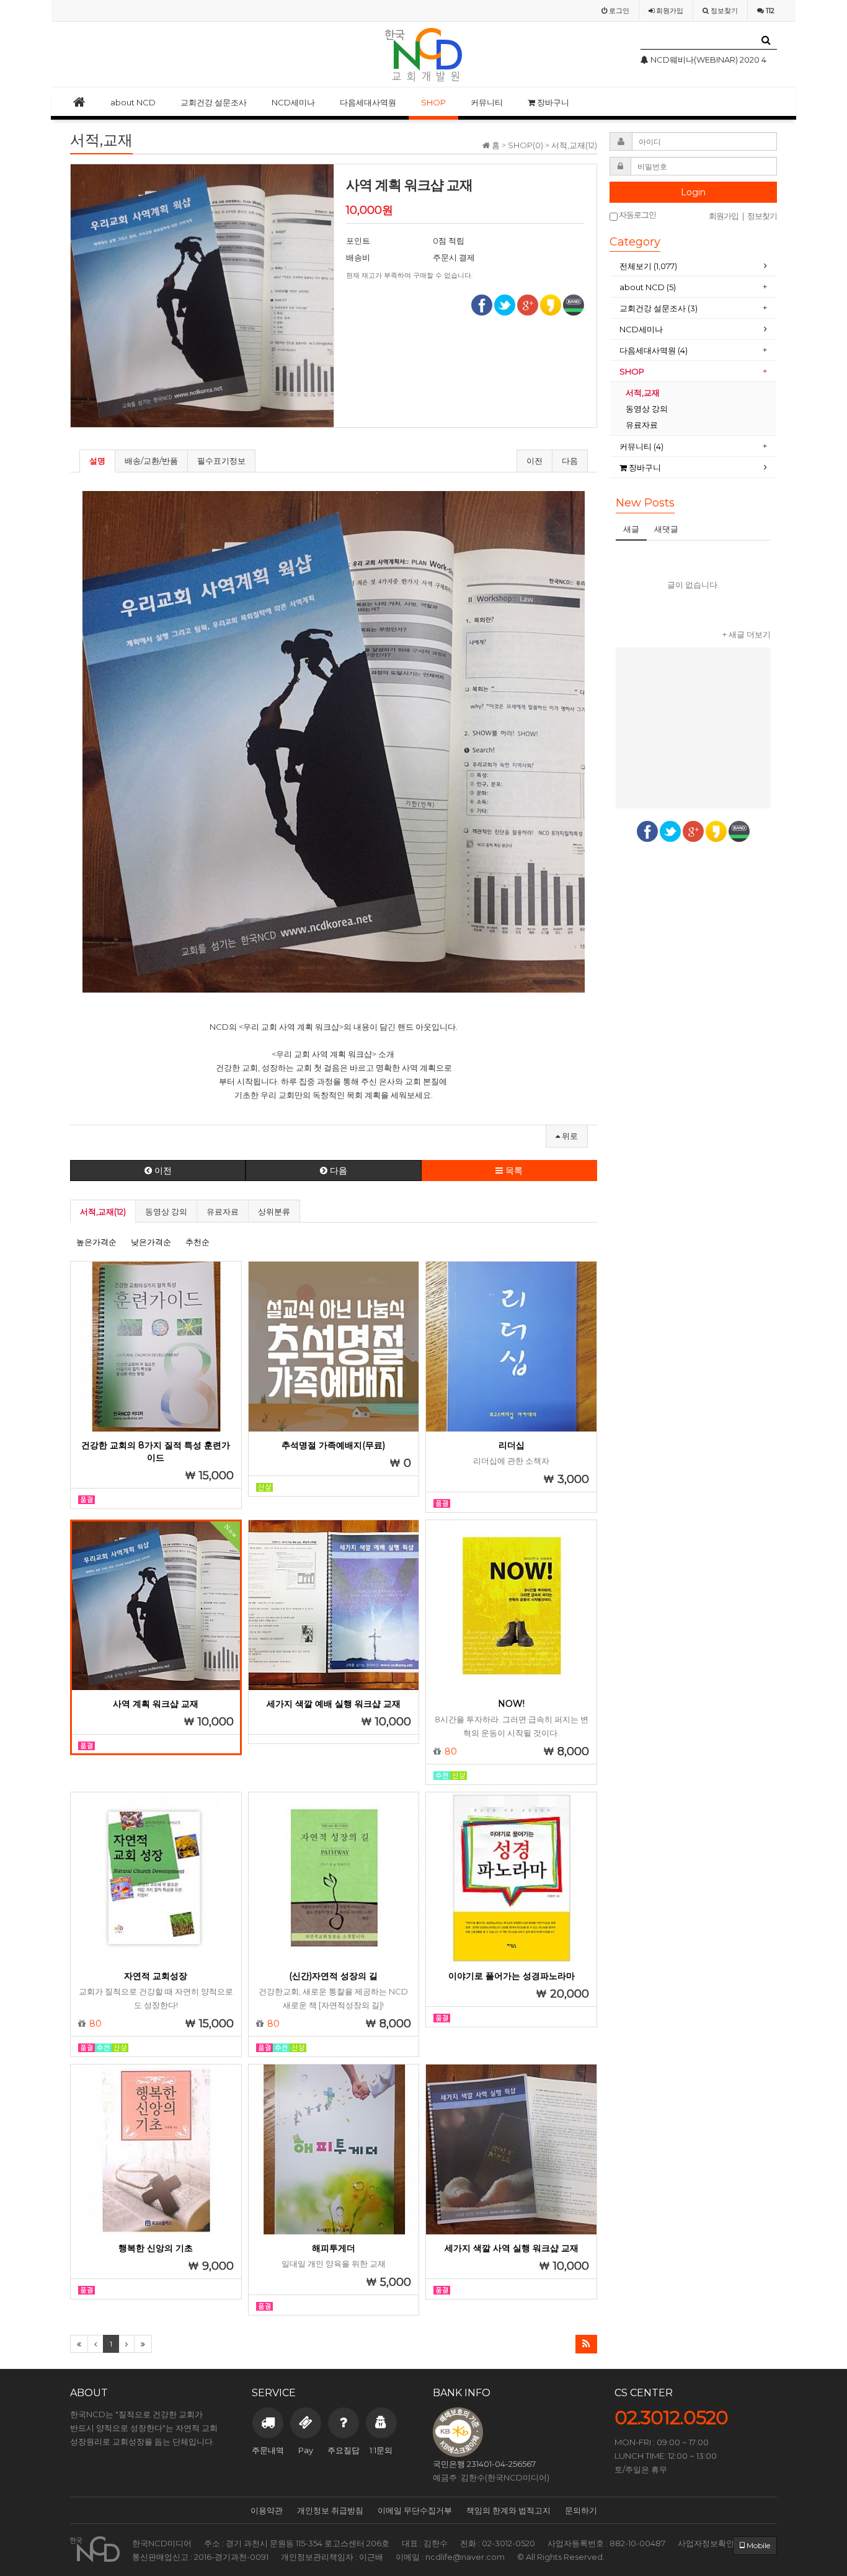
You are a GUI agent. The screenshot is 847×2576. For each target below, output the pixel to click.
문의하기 (581, 2510)
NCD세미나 (293, 102)
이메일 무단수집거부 (415, 2510)
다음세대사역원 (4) (654, 350)
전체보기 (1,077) (648, 266)
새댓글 (666, 529)
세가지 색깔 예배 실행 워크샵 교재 (334, 1704)
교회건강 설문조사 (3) (659, 308)
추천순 (197, 1242)
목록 (513, 1171)
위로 (569, 1136)
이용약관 (267, 2510)
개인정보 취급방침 (330, 2510)
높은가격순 (96, 1242)
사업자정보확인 (706, 2543)
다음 (570, 461)
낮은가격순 (151, 1242)
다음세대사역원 (368, 102)
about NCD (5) (648, 287)
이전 (534, 461)
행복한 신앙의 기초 (156, 2248)
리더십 (512, 1445)
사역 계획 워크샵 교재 (156, 1704)
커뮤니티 (487, 102)
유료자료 (223, 1211)
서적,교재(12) (103, 1211)
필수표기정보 (221, 461)
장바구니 (552, 102)
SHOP (433, 102)
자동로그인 (637, 215)
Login (693, 192)
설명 (97, 461)
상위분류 (274, 1211)
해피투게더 (334, 2248)
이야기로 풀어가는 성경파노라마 (512, 1976)
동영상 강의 (166, 1211)
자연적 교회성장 (156, 1976)
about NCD (133, 102)
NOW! (511, 1704)
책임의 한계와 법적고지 (508, 2510)
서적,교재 (644, 392)
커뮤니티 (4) (641, 446)
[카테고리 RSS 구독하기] (586, 2344)
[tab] (693, 266)
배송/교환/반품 (151, 461)
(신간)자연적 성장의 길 (333, 1976)
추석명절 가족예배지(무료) (333, 1445)
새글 (631, 529)
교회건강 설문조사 (214, 102)
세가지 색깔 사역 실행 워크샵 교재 (512, 2248)
